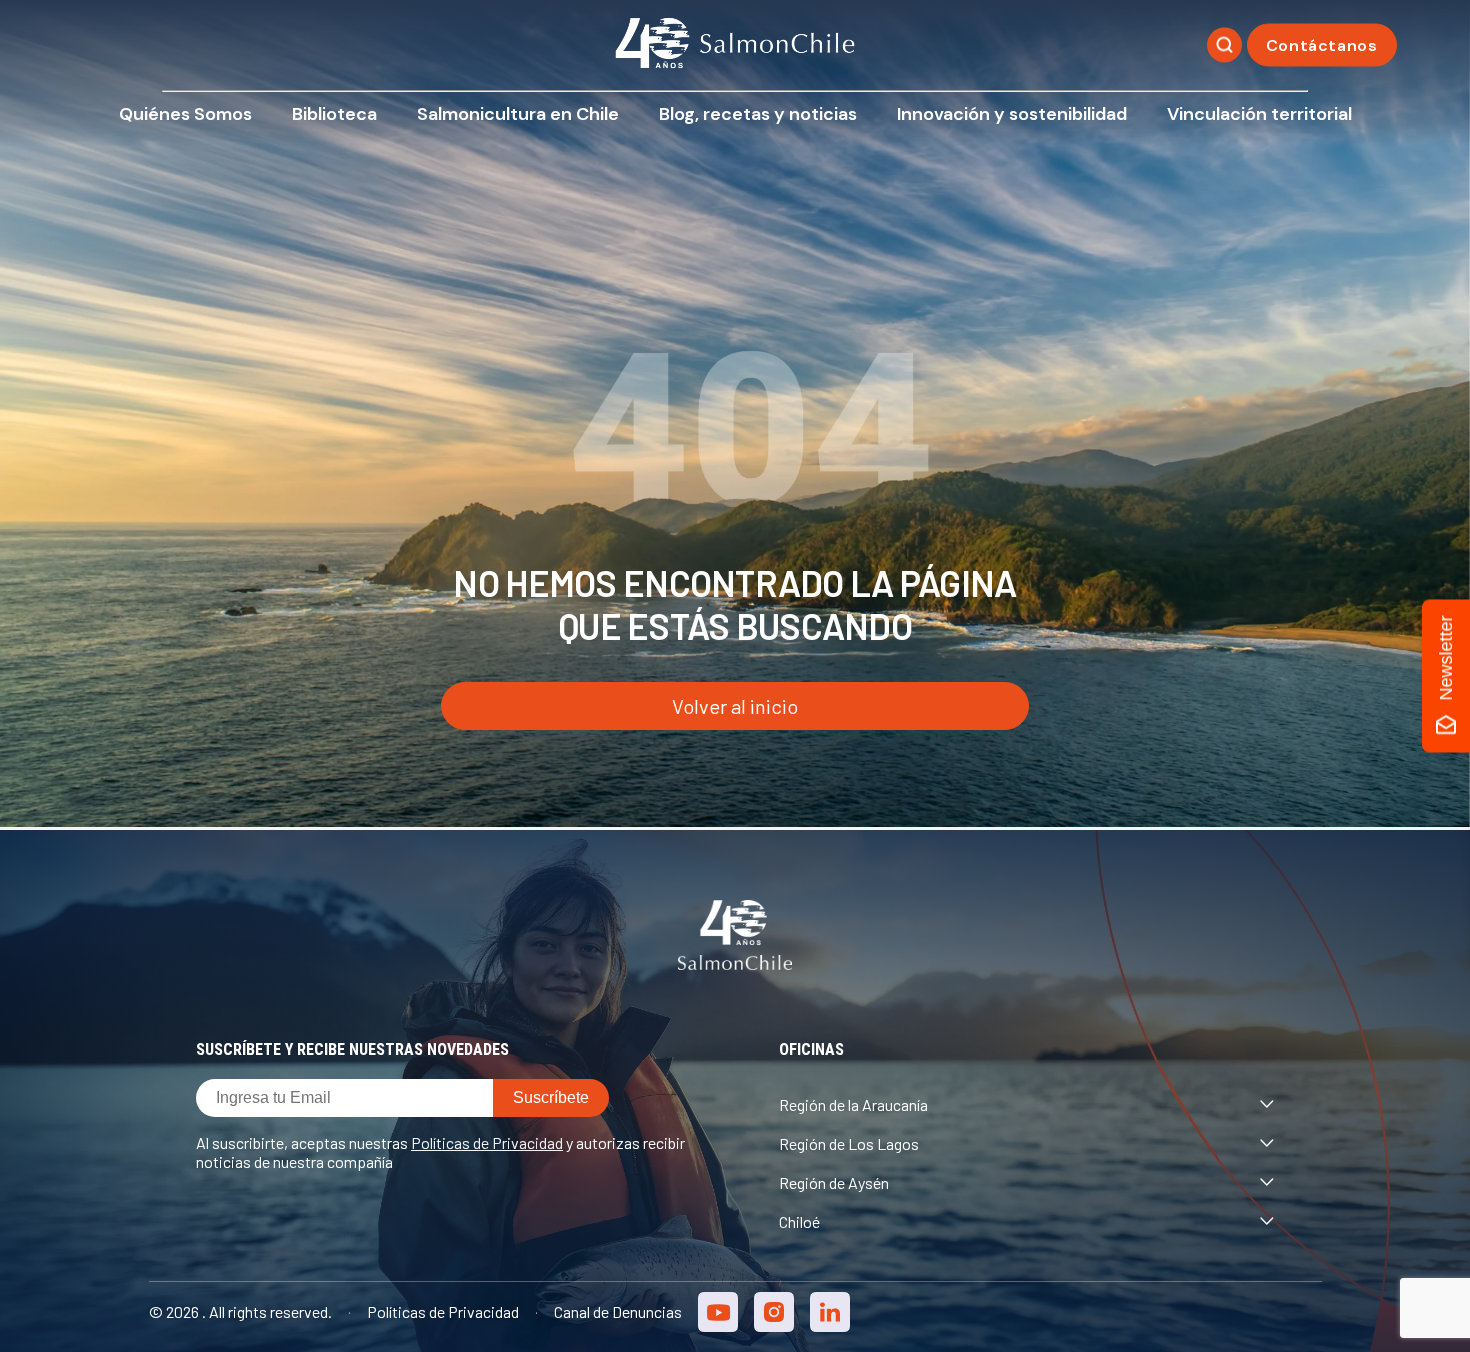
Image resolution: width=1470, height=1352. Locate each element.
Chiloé (799, 1221)
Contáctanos (1322, 45)
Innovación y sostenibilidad (1012, 114)
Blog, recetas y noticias (758, 114)
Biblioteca (334, 114)
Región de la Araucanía (853, 1104)
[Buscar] (1224, 45)
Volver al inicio (735, 706)
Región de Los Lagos (849, 1143)
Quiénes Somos (185, 114)
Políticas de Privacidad (487, 1142)
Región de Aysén (834, 1182)
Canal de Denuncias (618, 1311)
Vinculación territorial (1259, 114)
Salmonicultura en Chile (518, 114)
